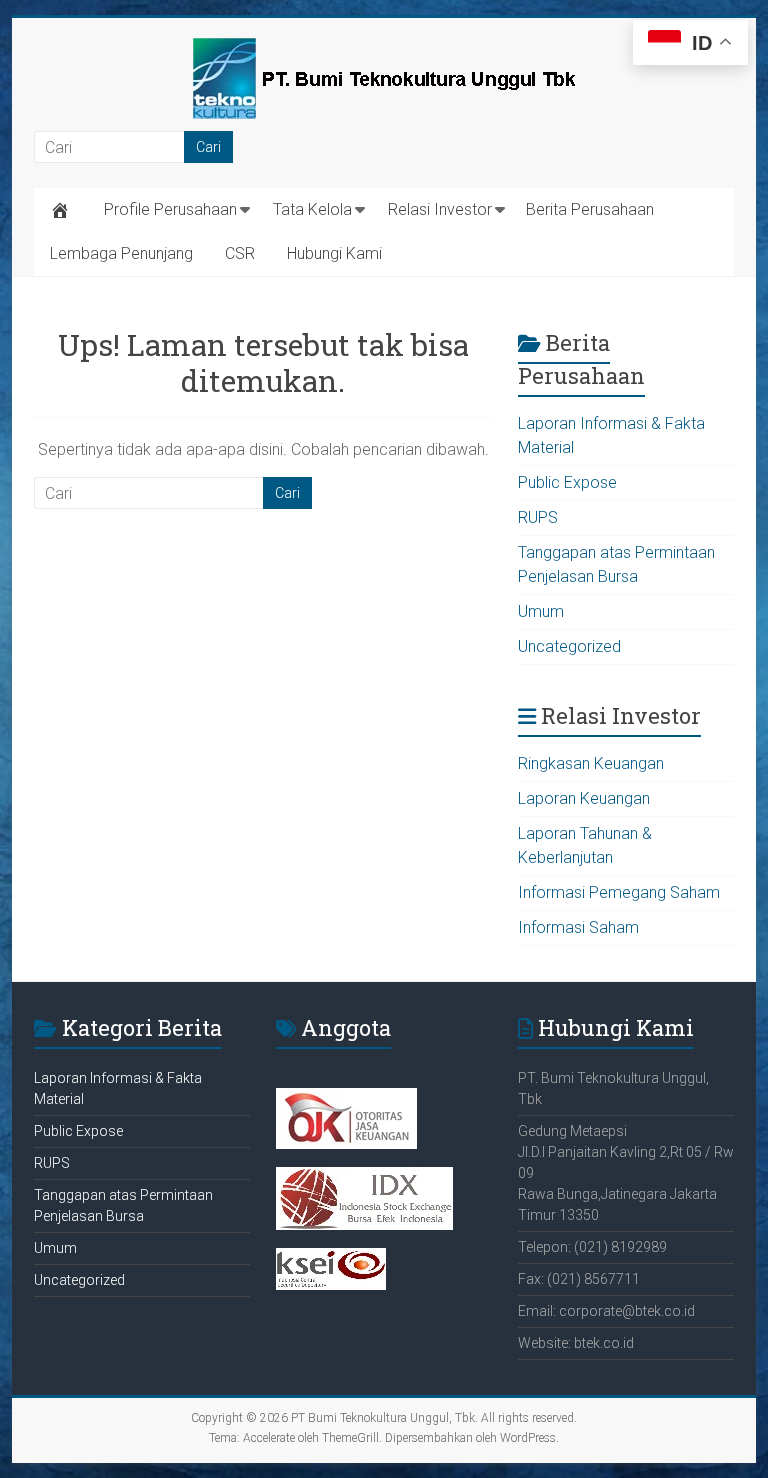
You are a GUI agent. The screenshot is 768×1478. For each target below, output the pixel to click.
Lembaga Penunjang (121, 253)
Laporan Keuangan (584, 798)
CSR (240, 253)
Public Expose (567, 482)
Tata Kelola (312, 209)
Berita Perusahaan (590, 209)
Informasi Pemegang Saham (619, 892)
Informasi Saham (578, 927)
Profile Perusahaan (170, 209)
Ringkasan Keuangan (591, 763)
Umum (541, 611)
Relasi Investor (440, 209)
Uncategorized (569, 646)
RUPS (538, 517)
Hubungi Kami (334, 253)
